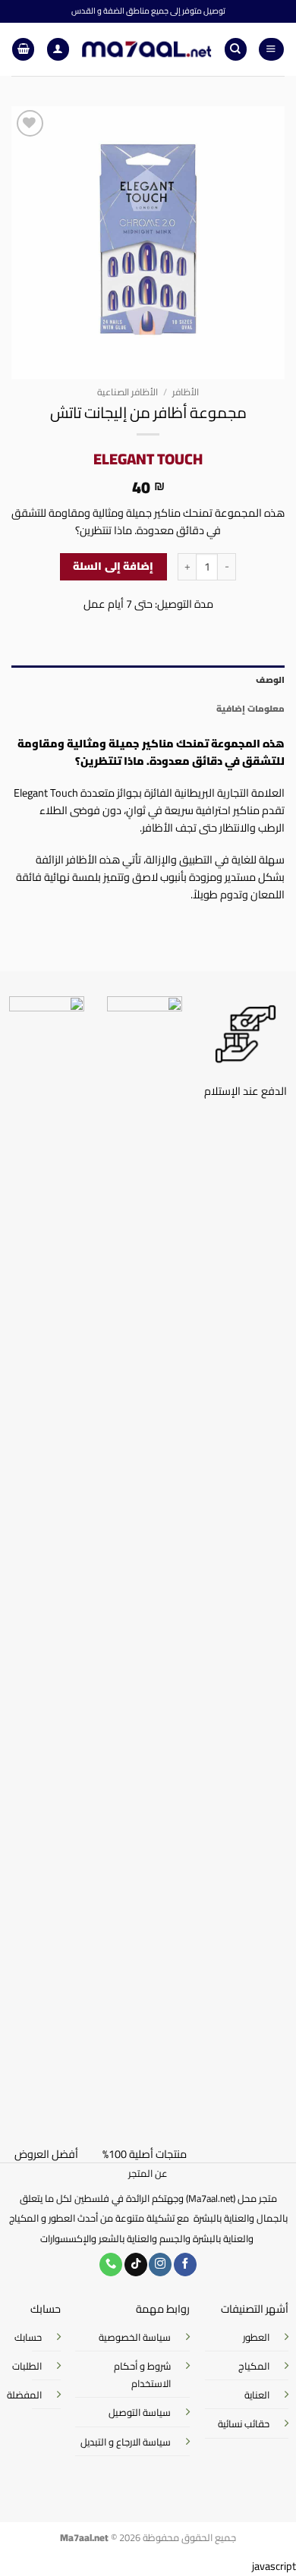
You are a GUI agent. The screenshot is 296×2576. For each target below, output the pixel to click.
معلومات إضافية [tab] (250, 709)
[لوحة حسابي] (58, 49)
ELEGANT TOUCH (148, 459)
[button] (271, 49)
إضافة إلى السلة (113, 566)
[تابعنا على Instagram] (160, 2265)
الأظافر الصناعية (128, 392)
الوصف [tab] (270, 680)
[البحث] (236, 49)
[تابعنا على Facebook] (185, 2265)
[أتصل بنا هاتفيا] (111, 2265)
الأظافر (186, 392)
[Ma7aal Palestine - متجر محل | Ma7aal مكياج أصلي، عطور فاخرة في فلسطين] (146, 49)
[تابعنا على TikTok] (136, 2265)
